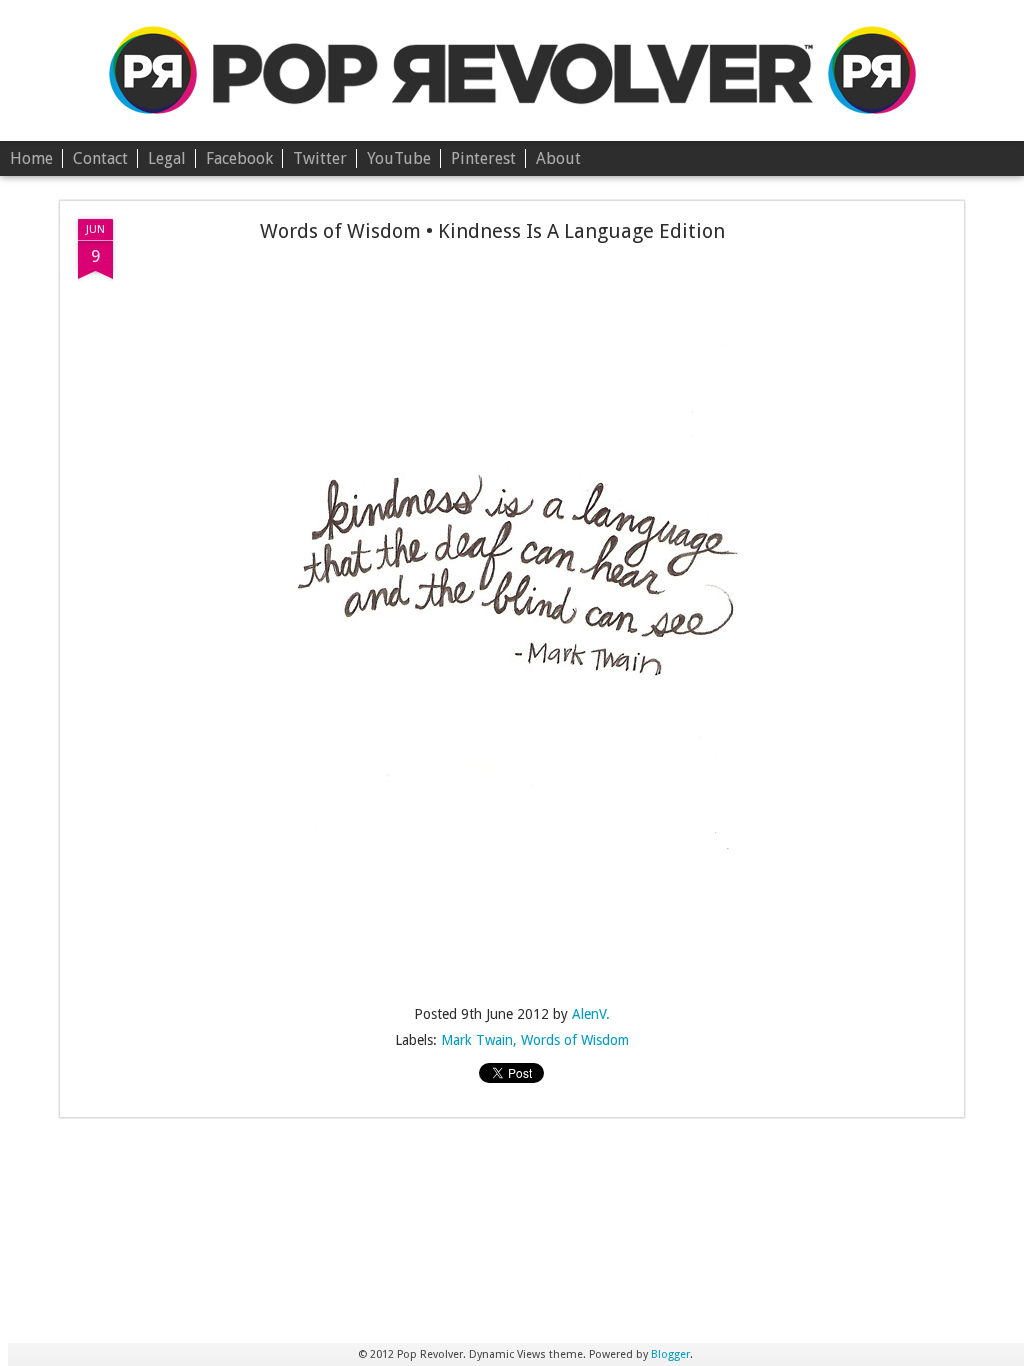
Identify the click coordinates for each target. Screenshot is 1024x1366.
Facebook (239, 158)
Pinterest (483, 158)
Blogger (670, 1354)
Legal (167, 158)
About (558, 158)
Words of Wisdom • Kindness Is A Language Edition (492, 231)
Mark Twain (477, 1040)
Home (31, 158)
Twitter (320, 158)
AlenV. (591, 1014)
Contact (100, 158)
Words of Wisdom (575, 1040)
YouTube (399, 158)
